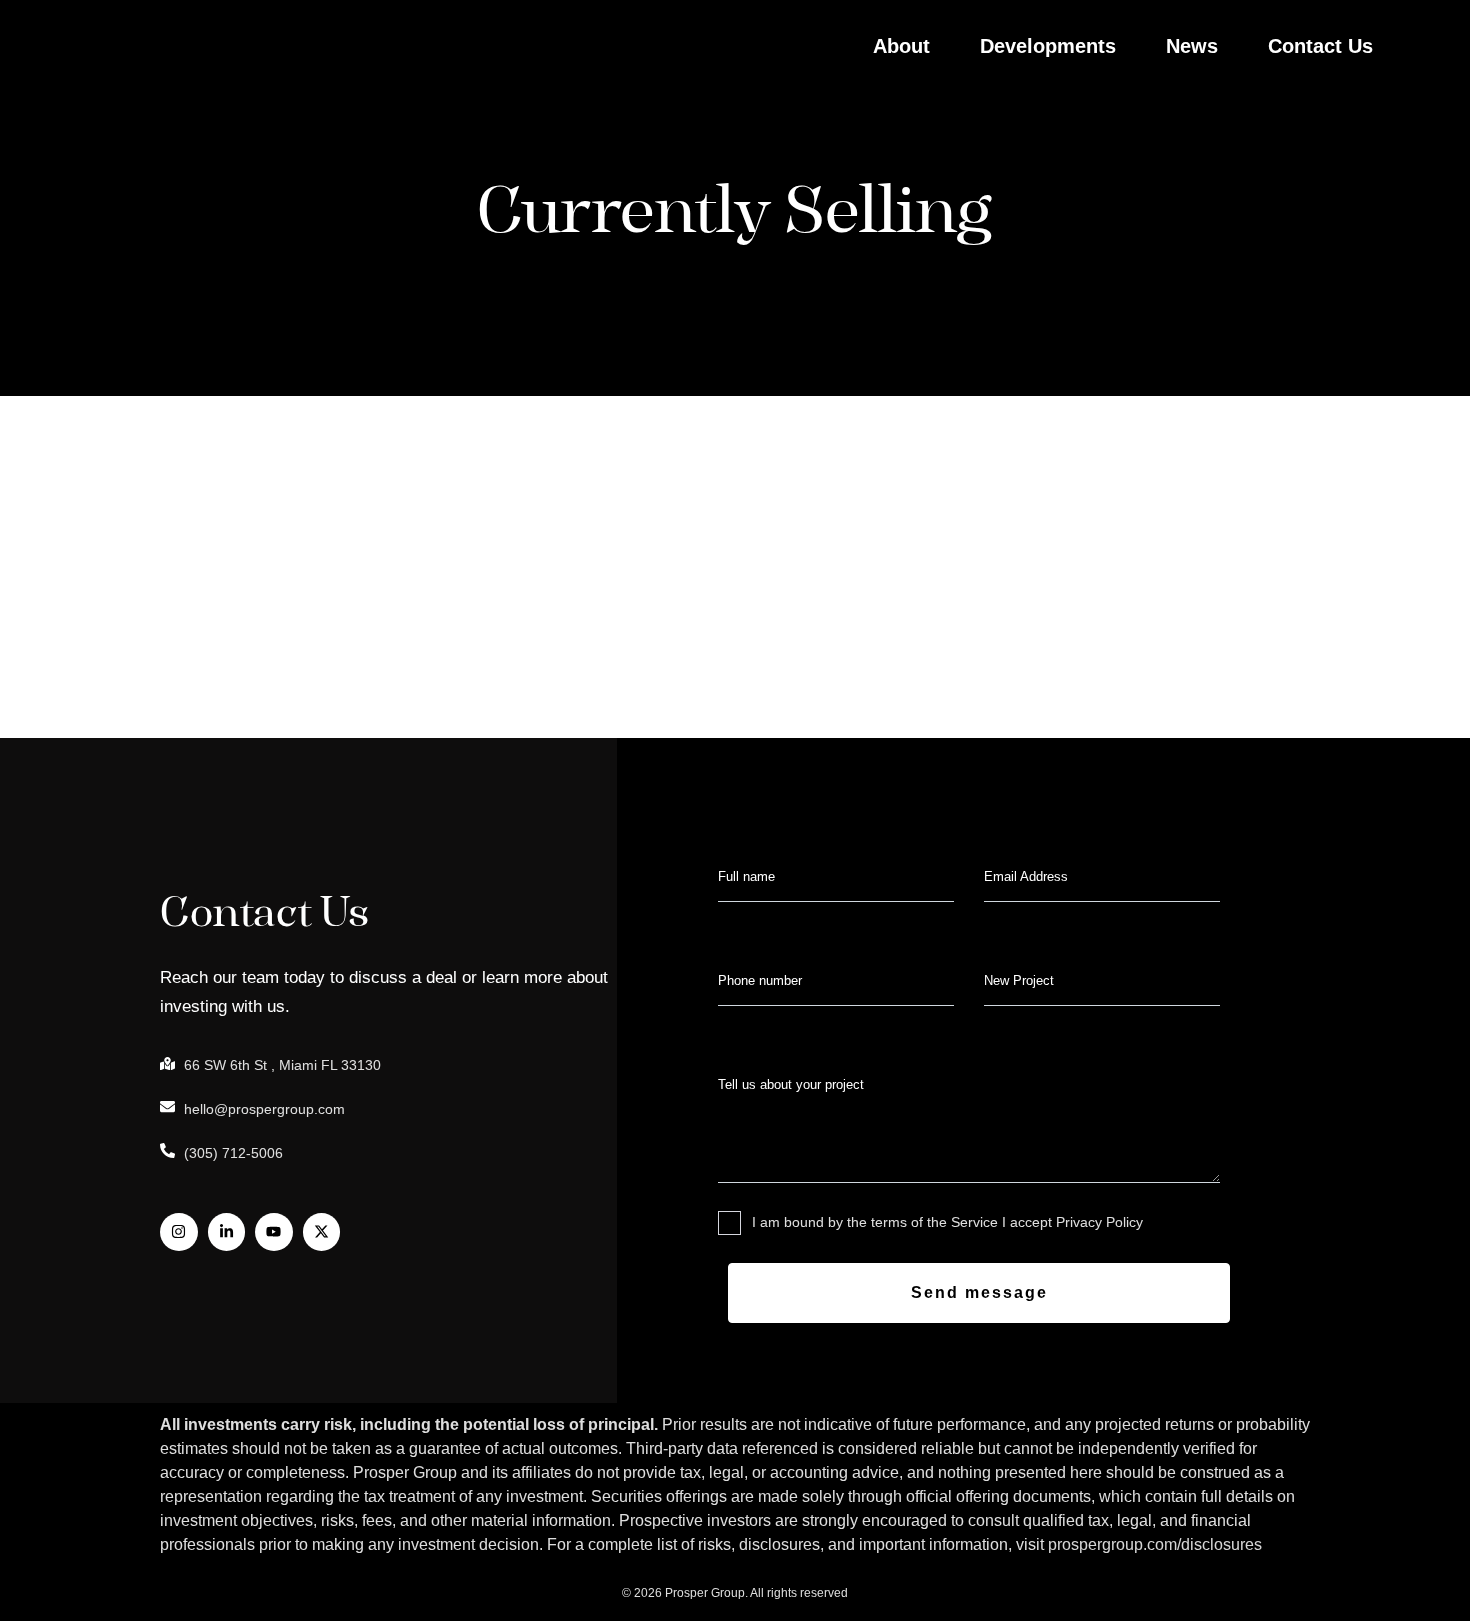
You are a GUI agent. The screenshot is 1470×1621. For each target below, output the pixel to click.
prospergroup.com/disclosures (1155, 1544)
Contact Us (1320, 46)
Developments (1048, 46)
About (901, 46)
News (1192, 46)
